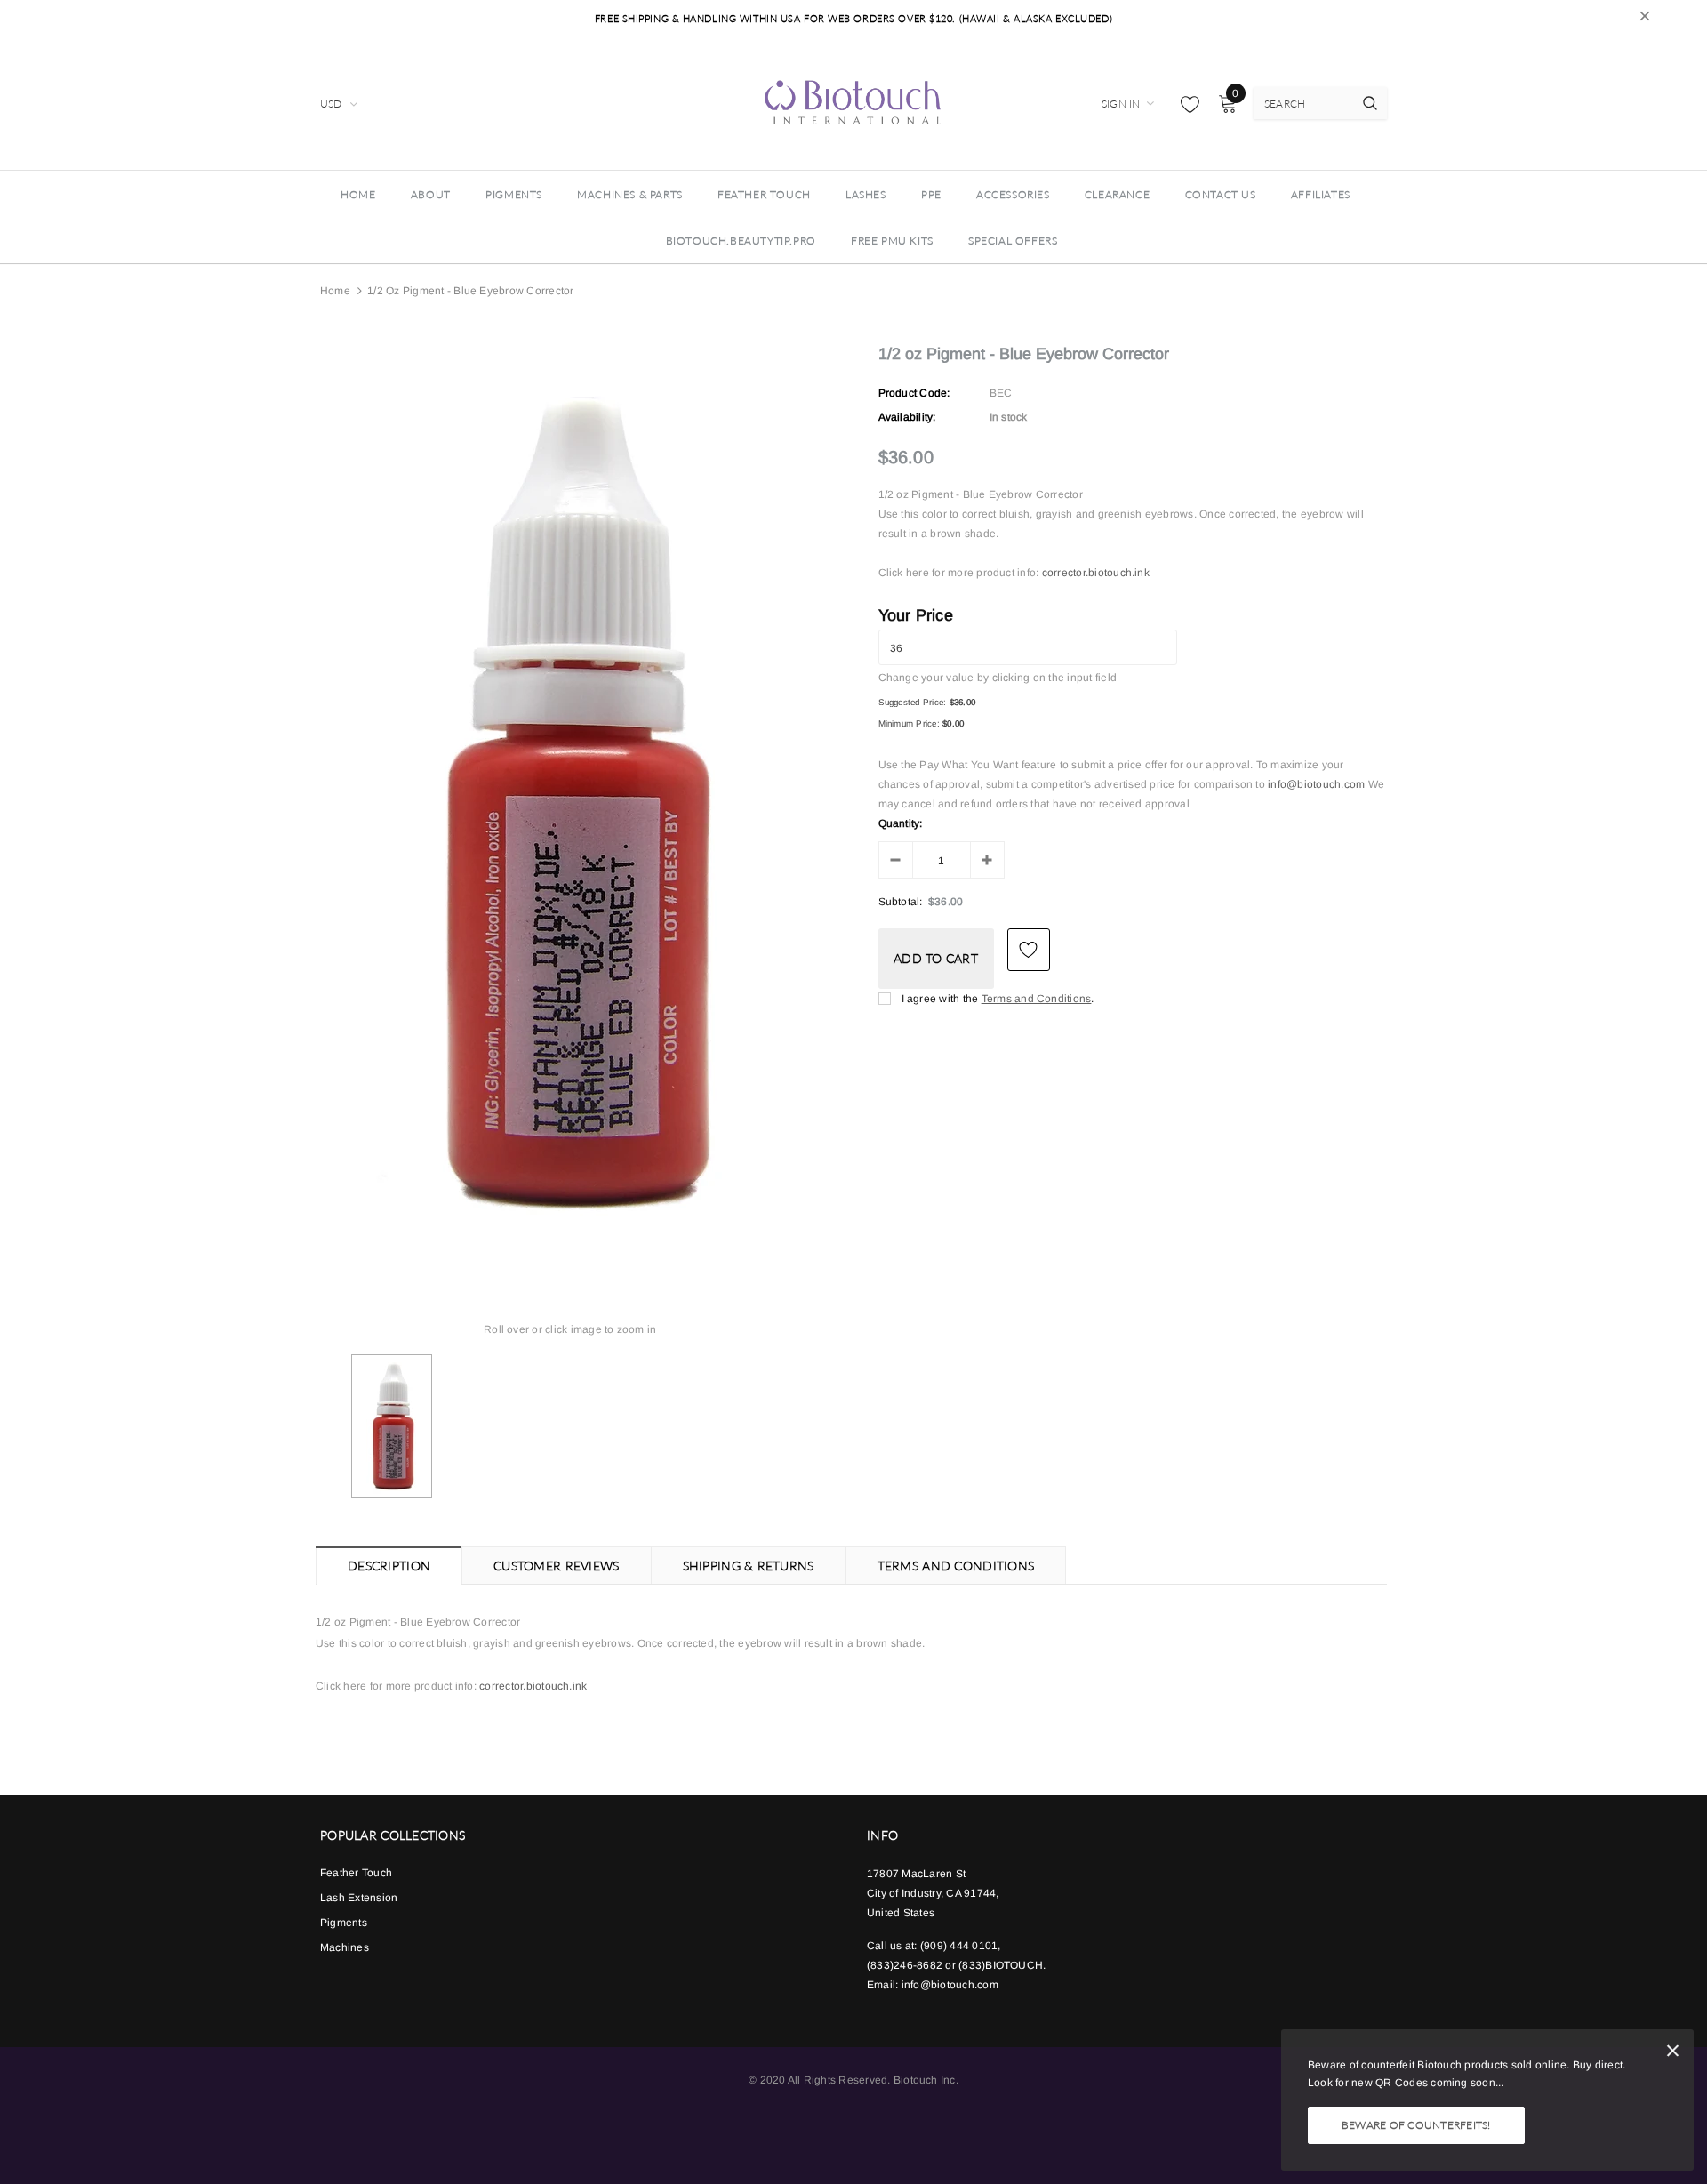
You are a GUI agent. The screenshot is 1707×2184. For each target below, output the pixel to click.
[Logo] (853, 101)
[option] (570, 802)
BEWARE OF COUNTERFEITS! (1416, 2125)
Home (335, 291)
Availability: (907, 417)
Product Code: (914, 393)
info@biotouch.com (1318, 784)
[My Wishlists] (1185, 104)
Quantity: (901, 823)
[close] (1645, 19)
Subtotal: (901, 902)
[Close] (1673, 2054)
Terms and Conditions (1037, 999)
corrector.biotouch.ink (1096, 573)
